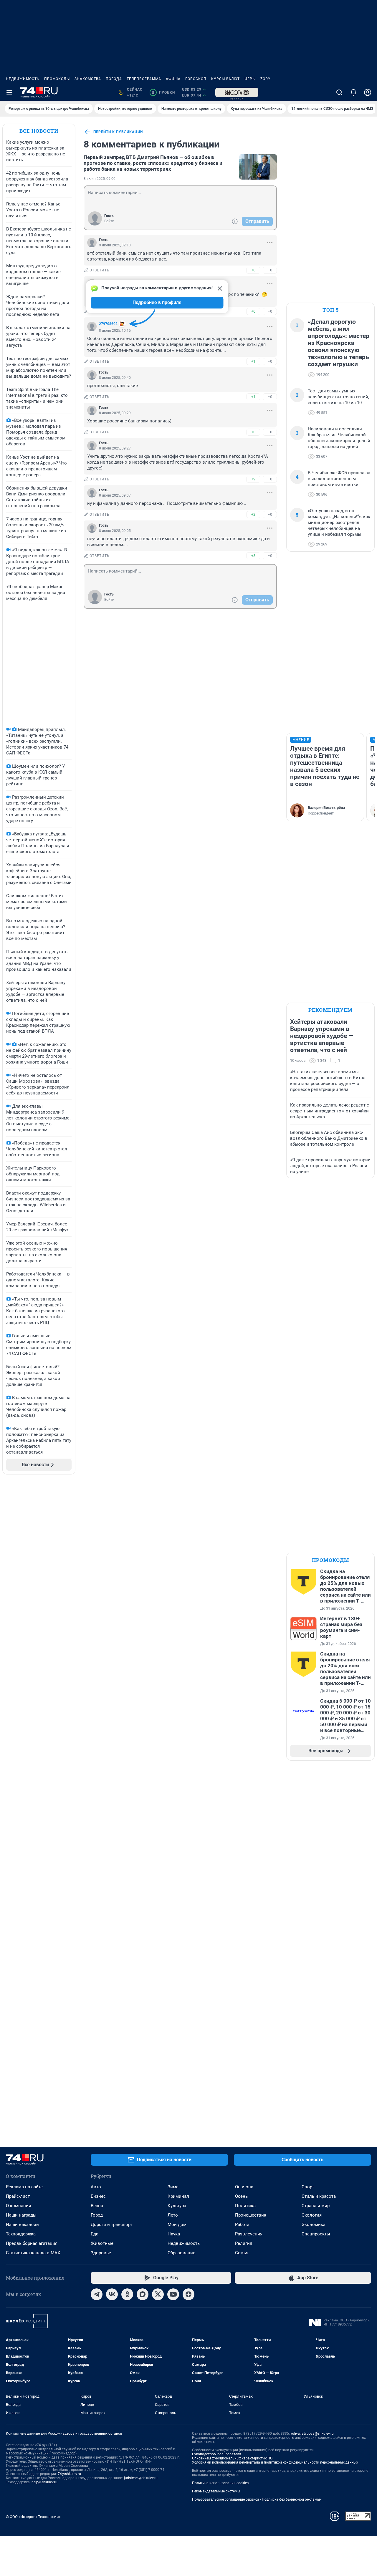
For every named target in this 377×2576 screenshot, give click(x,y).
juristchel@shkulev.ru (141, 2478)
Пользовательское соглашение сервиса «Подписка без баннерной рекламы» (257, 2499)
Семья (242, 2253)
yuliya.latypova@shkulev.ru (312, 2434)
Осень (241, 2196)
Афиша (173, 79)
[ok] (127, 2294)
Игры (250, 79)
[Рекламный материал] (237, 92)
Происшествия (251, 2215)
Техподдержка (21, 2234)
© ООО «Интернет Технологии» (33, 2517)
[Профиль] (368, 92)
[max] (143, 2294)
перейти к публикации (118, 132)
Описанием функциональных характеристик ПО (232, 2458)
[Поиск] (339, 92)
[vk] (112, 2294)
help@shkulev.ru (44, 2482)
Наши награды (21, 2215)
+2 (253, 514)
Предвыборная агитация (32, 2243)
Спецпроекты (316, 2234)
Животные (102, 2243)
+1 (253, 361)
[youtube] (173, 2294)
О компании (19, 2206)
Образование (181, 2253)
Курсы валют (225, 79)
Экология (312, 2215)
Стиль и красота (319, 2196)
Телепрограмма (144, 79)
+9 (253, 479)
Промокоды (57, 79)
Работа (242, 2225)
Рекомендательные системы (216, 2491)
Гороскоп (196, 79)
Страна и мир (316, 2206)
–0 (270, 270)
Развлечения (249, 2234)
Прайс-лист (18, 2196)
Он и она (244, 2187)
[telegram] (97, 2294)
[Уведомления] (353, 92)
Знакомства (88, 79)
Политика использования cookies (220, 2483)
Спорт (308, 2187)
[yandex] (188, 2294)
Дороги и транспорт (111, 2225)
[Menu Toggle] (9, 92)
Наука (174, 2234)
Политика (245, 2206)
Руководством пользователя (217, 2454)
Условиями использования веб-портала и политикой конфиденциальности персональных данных (275, 2462)
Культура (177, 2206)
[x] (158, 2294)
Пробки (163, 92)
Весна (97, 2206)
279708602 (108, 324)
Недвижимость (23, 79)
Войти (109, 221)
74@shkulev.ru (69, 2474)
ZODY (265, 79)
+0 (253, 270)
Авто (96, 2187)
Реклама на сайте (24, 2187)
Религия (244, 2243)
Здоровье (101, 2253)
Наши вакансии (22, 2225)
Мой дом (177, 2225)
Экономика (314, 2225)
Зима (173, 2187)
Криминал (178, 2196)
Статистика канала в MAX (33, 2253)
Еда (95, 2234)
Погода (114, 79)
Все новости (39, 131)
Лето (173, 2215)
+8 (253, 556)
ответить (100, 270)
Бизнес (98, 2196)
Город (97, 2215)
